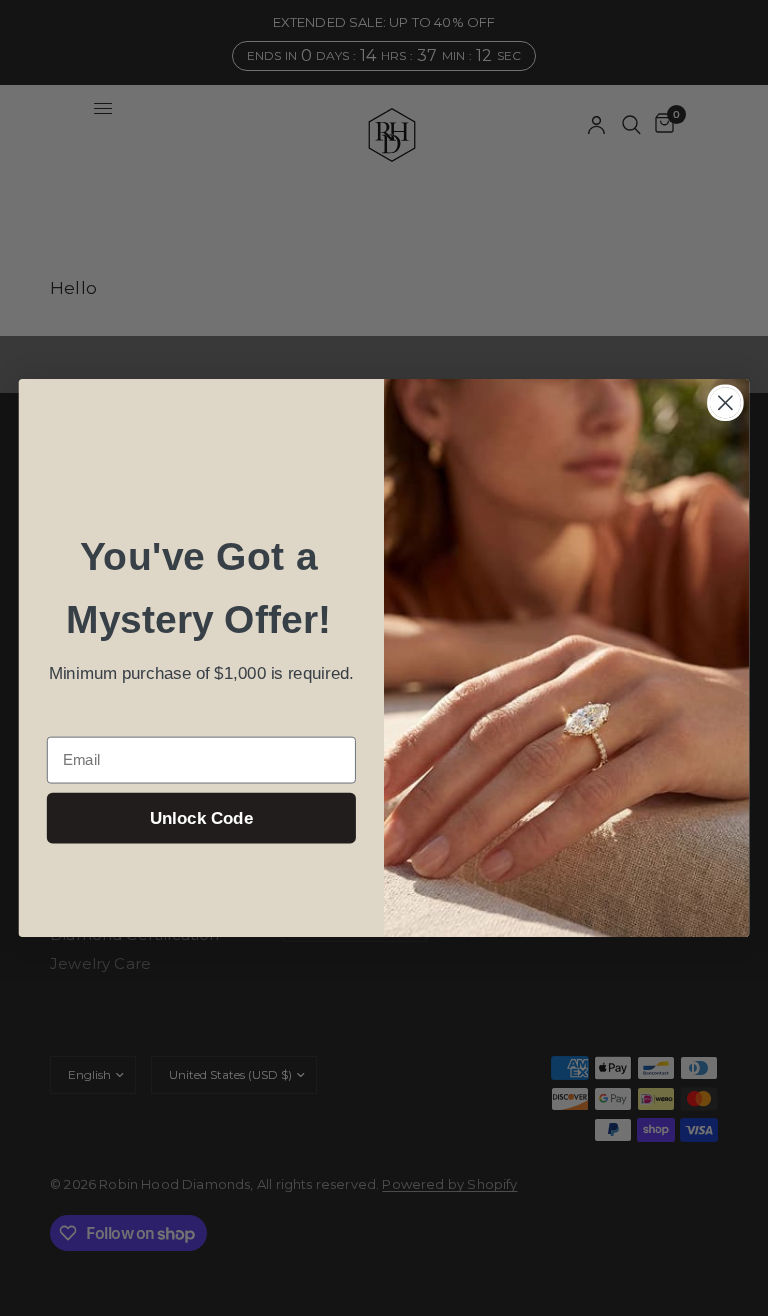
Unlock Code (201, 818)
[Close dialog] (725, 402)
